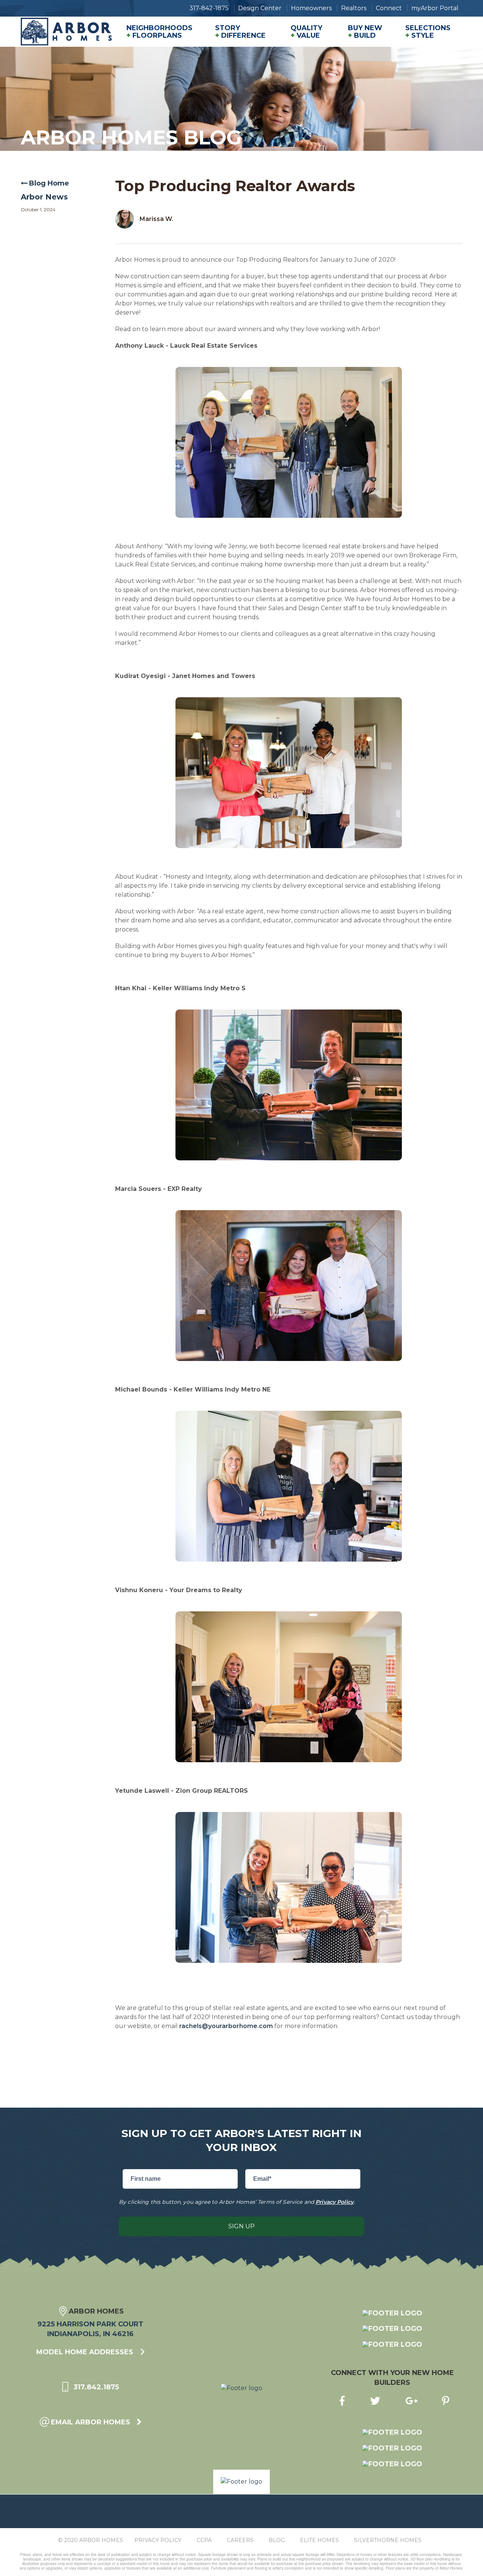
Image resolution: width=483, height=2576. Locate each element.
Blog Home (49, 183)
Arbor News (44, 197)
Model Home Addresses (86, 2352)
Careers (240, 2540)
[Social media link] (340, 2400)
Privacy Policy (335, 2202)
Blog (277, 2540)
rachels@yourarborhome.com (226, 2026)
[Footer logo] (392, 2313)
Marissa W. (156, 219)
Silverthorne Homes (388, 2540)
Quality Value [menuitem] (306, 32)
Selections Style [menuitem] (428, 32)
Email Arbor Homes (91, 2422)
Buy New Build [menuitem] (365, 32)
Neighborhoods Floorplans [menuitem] (159, 32)
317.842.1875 (95, 2387)
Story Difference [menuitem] (240, 32)
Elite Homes (319, 2540)
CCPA (204, 2540)
